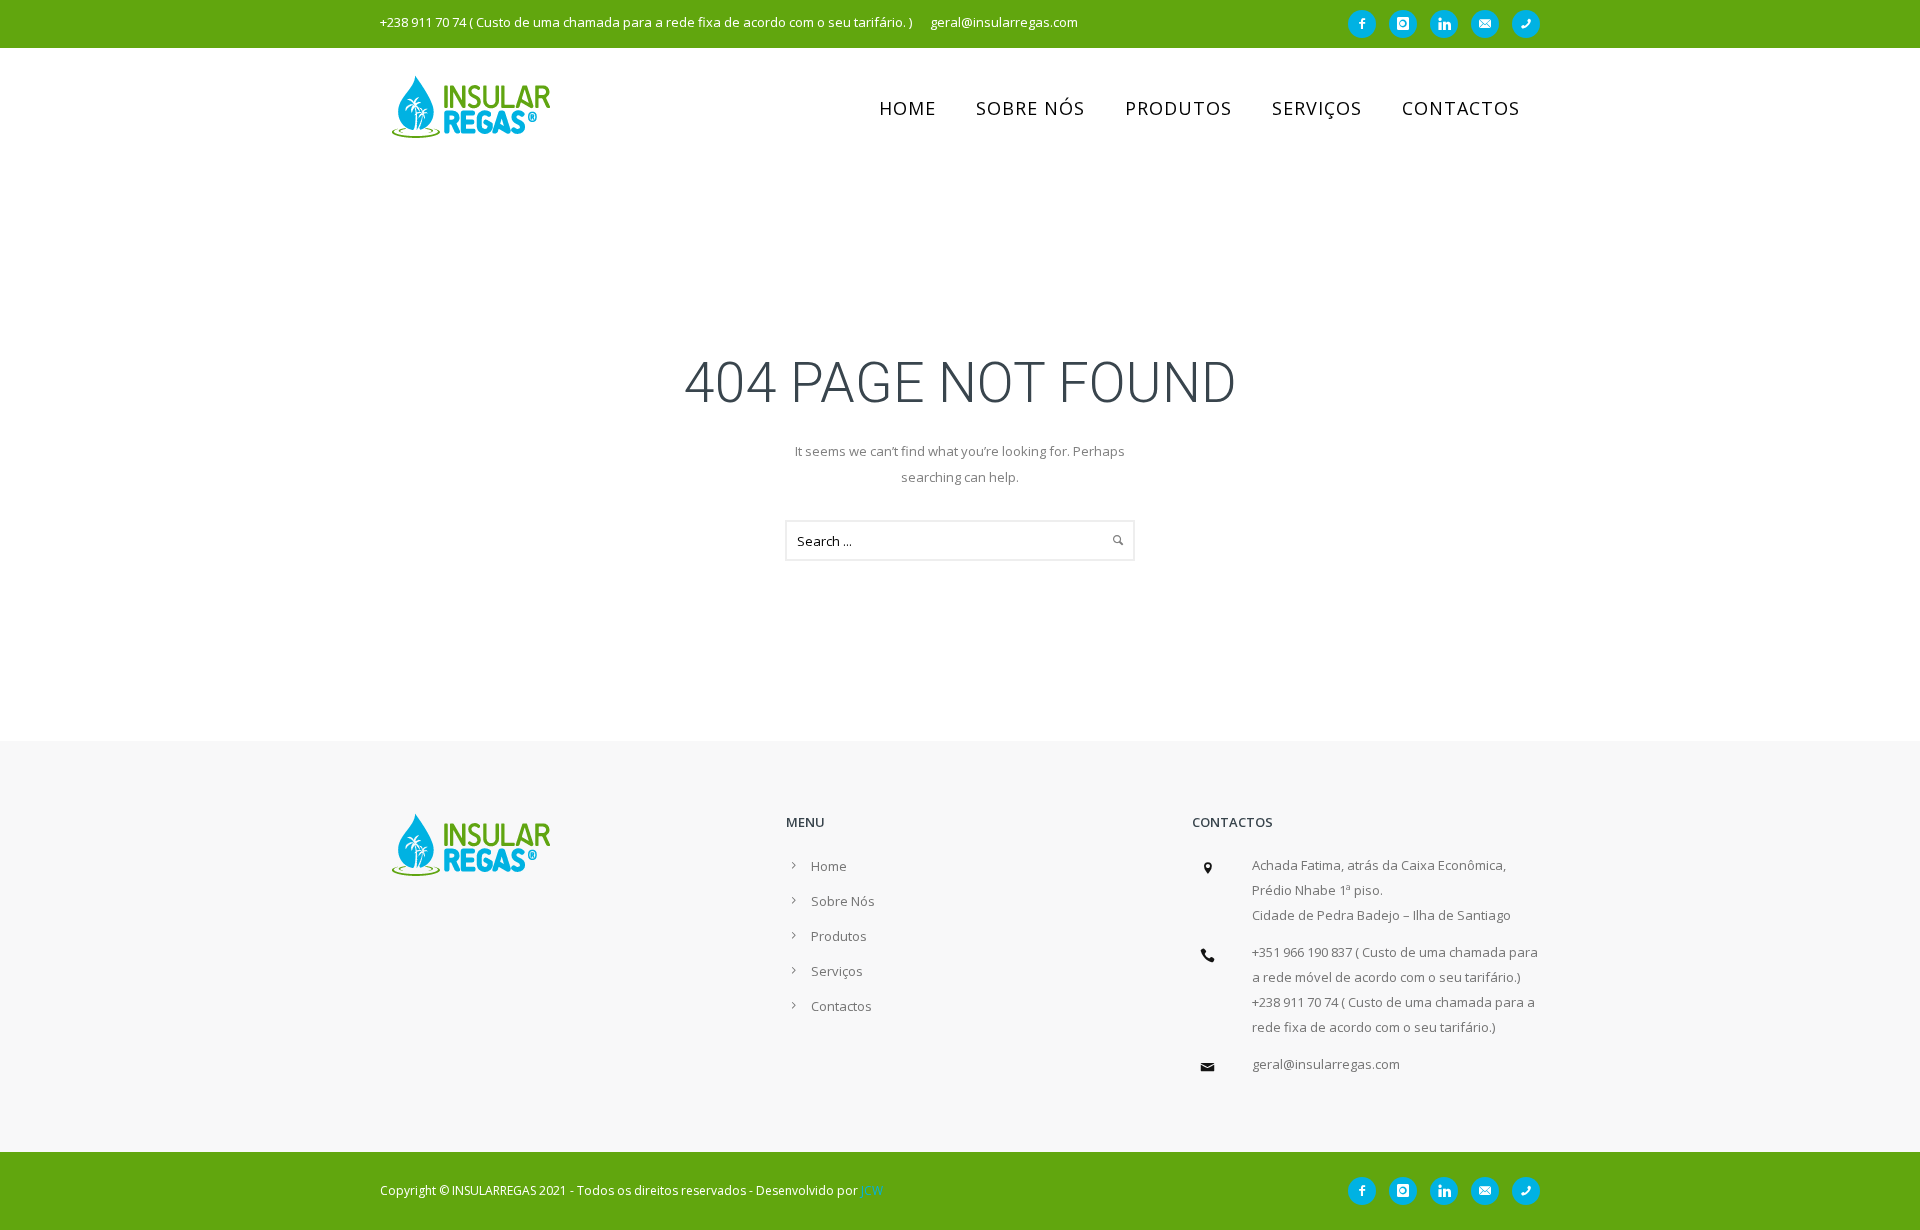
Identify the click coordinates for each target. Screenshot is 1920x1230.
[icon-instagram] (1408, 24)
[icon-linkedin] (1449, 24)
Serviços (1317, 108)
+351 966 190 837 (1302, 952)
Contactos (1461, 108)
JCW (872, 1190)
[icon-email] (1490, 24)
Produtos (1178, 108)
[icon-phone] (1526, 24)
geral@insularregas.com (1326, 1064)
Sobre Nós (1030, 108)
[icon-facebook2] (1367, 24)
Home (907, 108)
